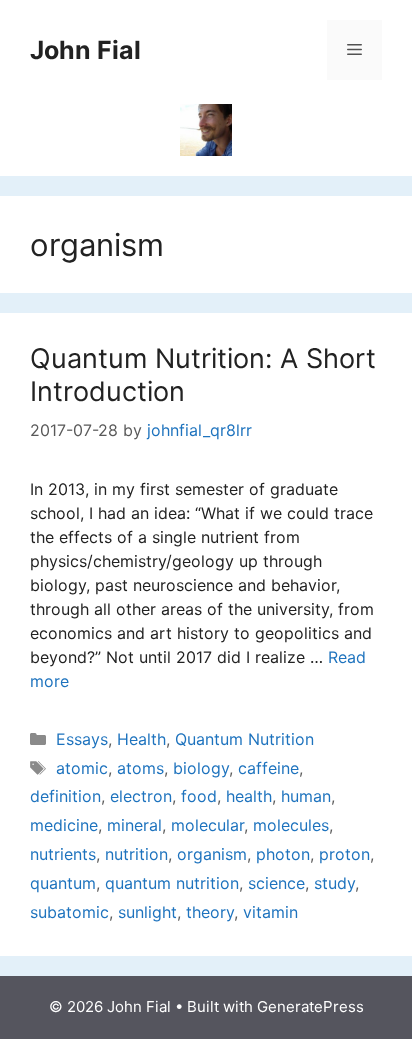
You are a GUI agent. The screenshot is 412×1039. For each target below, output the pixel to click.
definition (65, 796)
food (199, 796)
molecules (291, 825)
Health (141, 739)
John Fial (85, 50)
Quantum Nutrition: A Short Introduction (203, 374)
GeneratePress (310, 1006)
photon (283, 854)
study (334, 883)
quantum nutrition (172, 883)
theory (210, 912)
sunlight (147, 912)
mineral (134, 825)
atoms (140, 768)
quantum (63, 883)
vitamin (270, 912)
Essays (82, 739)
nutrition (136, 854)
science (276, 883)
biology (201, 768)
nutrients (63, 854)
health (249, 796)
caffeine (268, 768)
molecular (207, 825)
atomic (82, 768)
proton (344, 854)
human (306, 796)
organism (212, 854)
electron (141, 796)
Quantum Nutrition (244, 739)
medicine (64, 825)
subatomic (69, 912)
